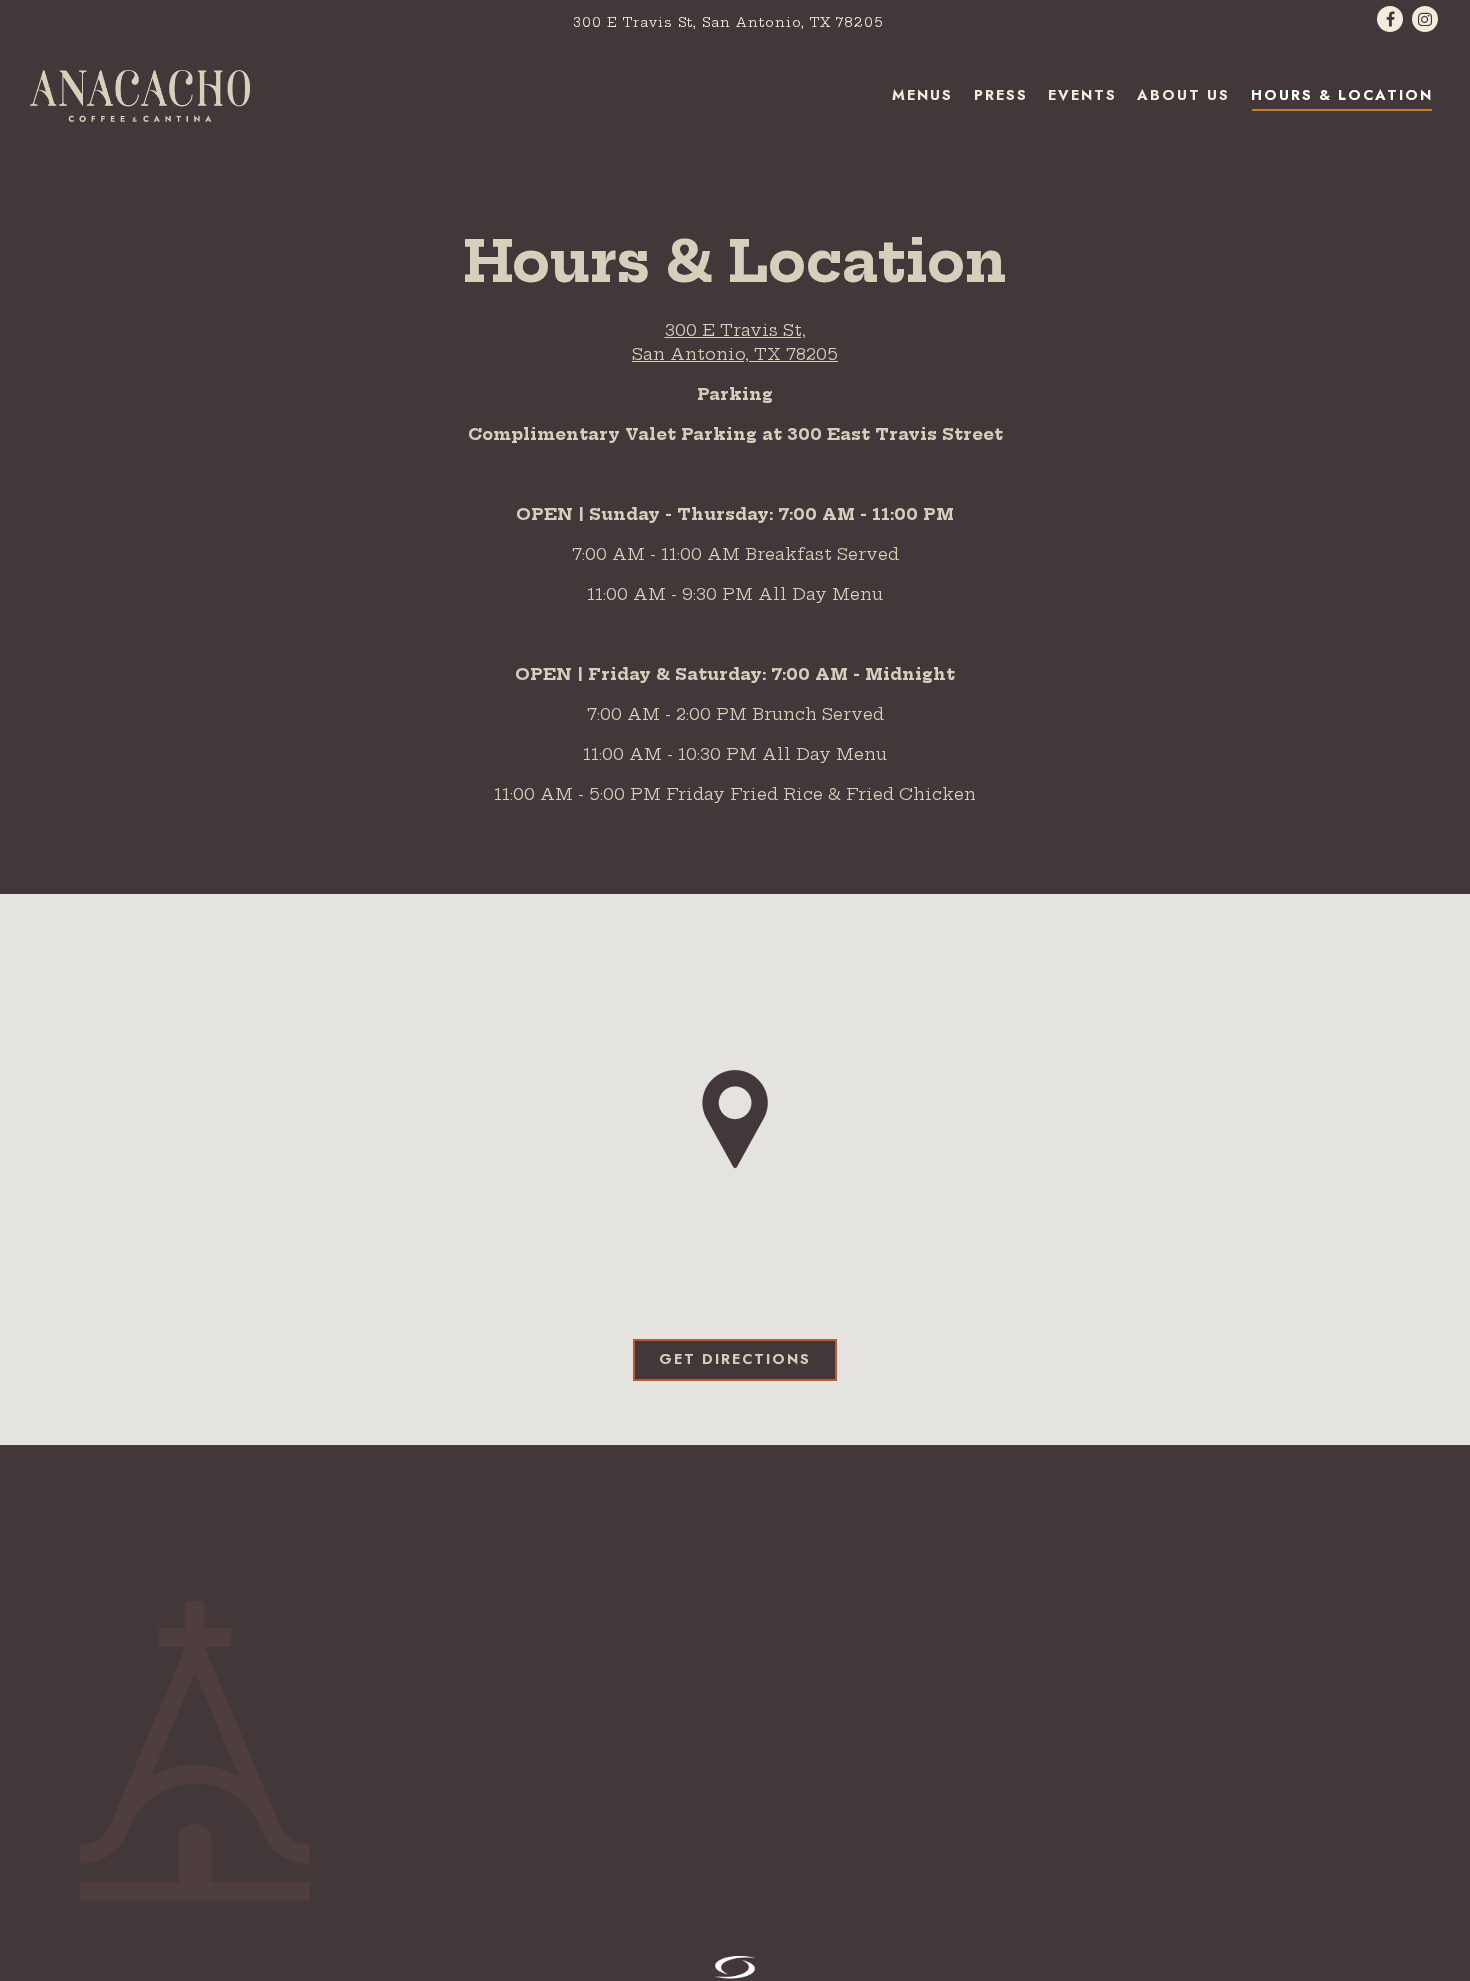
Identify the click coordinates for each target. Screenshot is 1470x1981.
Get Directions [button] (735, 1359)
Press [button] (1001, 95)
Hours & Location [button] (1342, 95)
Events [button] (1082, 95)
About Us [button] (1183, 95)
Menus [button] (922, 95)
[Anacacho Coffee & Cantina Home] (140, 94)
